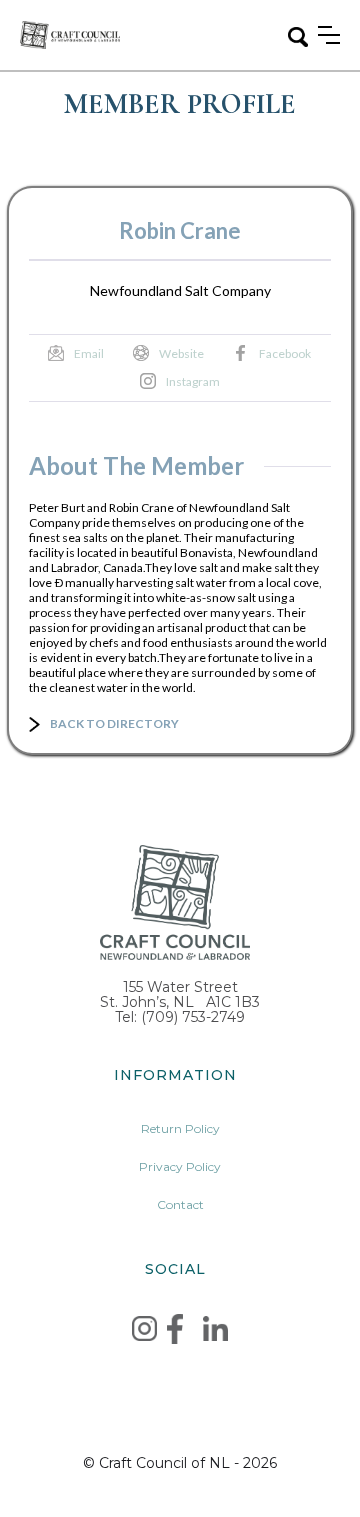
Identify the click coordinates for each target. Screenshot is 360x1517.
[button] (329, 35)
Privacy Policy (180, 1166)
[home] (70, 34)
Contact (180, 1204)
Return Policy (180, 1128)
